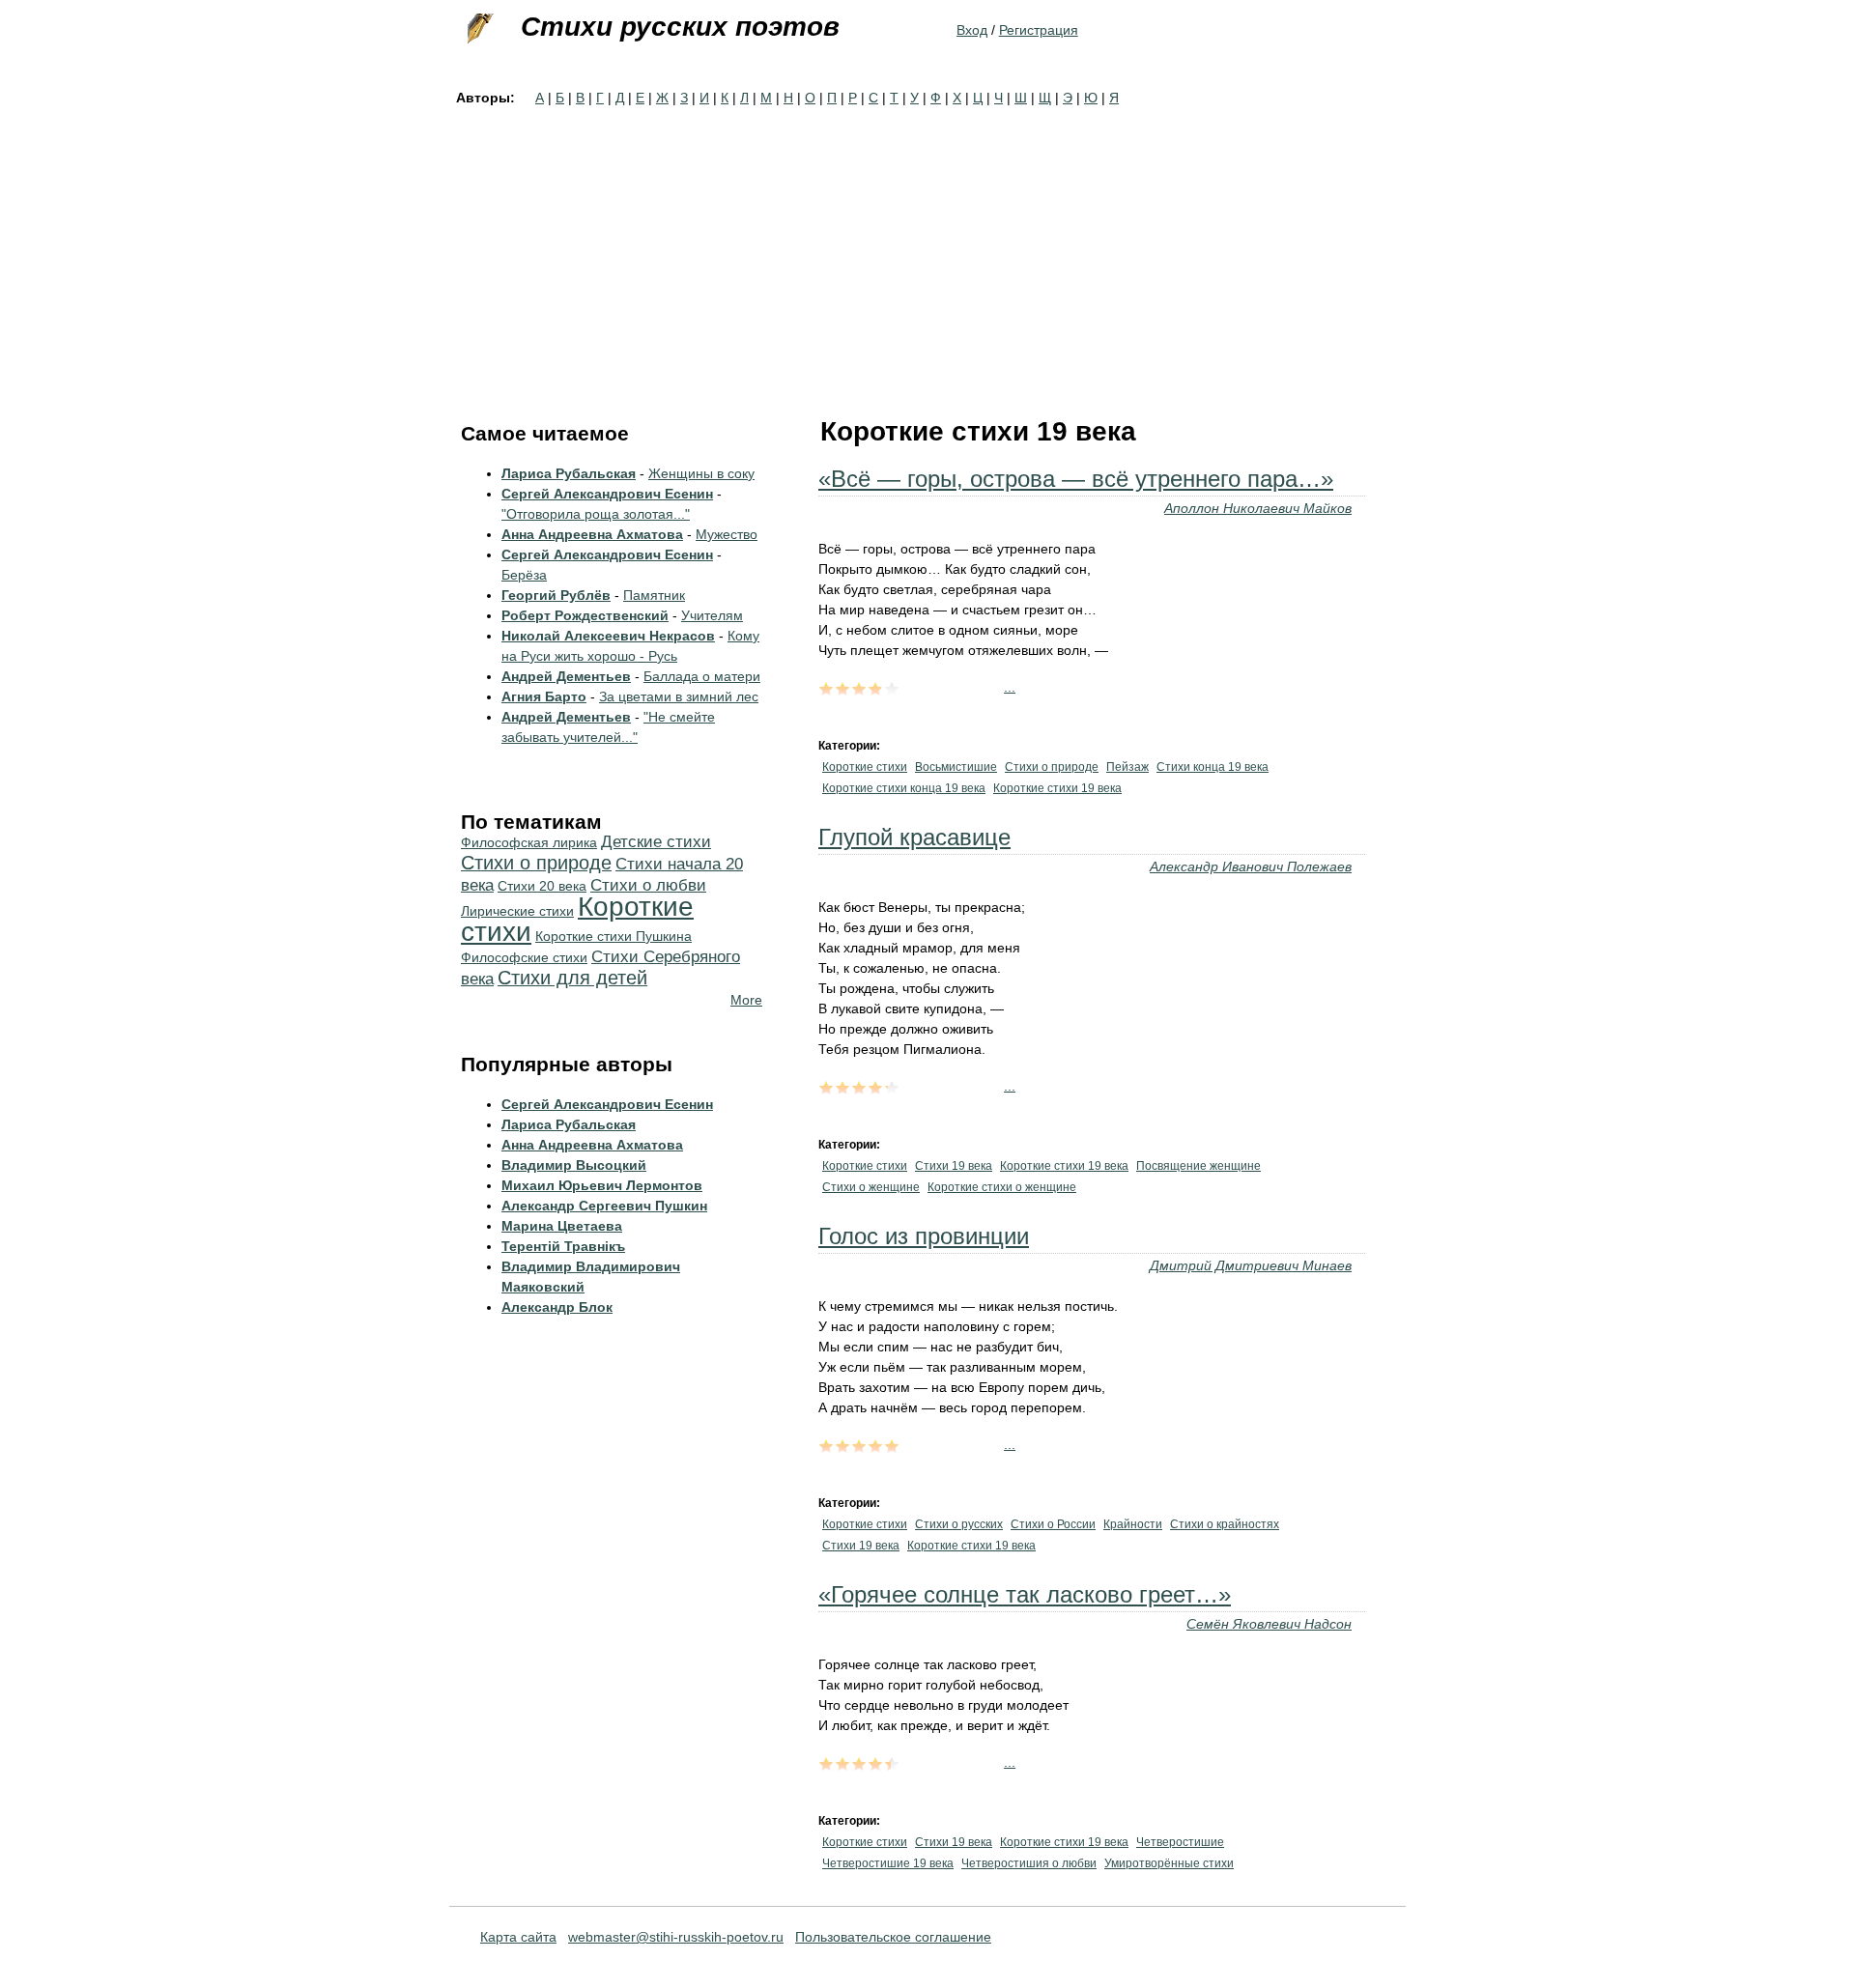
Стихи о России (1053, 1524)
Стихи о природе (1052, 767)
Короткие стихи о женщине (1002, 1187)
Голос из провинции (924, 1236)
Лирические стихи (517, 911)
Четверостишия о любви (1029, 1863)
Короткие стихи (865, 767)
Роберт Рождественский (585, 615)
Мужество (727, 534)
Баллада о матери (702, 676)
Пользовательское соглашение (893, 1937)
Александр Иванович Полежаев (1251, 866)
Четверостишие (1180, 1842)
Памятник (654, 595)
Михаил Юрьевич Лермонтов (602, 1185)
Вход (972, 30)
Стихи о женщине (871, 1187)
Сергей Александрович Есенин (607, 494)
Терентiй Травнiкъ (563, 1246)
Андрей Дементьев (566, 676)
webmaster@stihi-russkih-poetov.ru (676, 1937)
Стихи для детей (572, 978)
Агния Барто (544, 696)
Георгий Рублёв (556, 595)
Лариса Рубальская (569, 473)
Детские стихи (656, 842)
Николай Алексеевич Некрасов (608, 636)
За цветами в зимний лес (679, 696)
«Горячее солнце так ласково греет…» (1025, 1594)
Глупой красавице (914, 837)
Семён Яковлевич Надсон (1269, 1624)
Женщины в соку (701, 473)
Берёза (524, 575)
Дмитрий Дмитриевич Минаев (1251, 1265)
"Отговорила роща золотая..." (596, 514)
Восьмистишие (956, 767)
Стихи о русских (959, 1524)
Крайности (1133, 1524)
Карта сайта (518, 1937)
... (1010, 687)
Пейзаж (1127, 767)
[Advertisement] (927, 253)
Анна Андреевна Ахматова (592, 534)
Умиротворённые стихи (1169, 1863)
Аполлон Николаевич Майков (1258, 508)
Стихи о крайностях (1225, 1524)
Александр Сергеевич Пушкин (604, 1206)
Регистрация (1039, 30)
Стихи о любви (648, 885)
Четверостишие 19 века (888, 1863)
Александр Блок (557, 1307)
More (746, 1000)
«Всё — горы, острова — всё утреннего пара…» (1076, 479)
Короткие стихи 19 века (1057, 788)
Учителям (712, 615)
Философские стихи (524, 957)
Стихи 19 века (954, 1166)
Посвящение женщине (1199, 1166)
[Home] (478, 29)
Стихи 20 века (542, 886)
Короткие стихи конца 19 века (904, 788)
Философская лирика (529, 842)
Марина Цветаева (562, 1226)
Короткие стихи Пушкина (614, 936)
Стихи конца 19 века (1213, 767)
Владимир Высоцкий (574, 1165)
